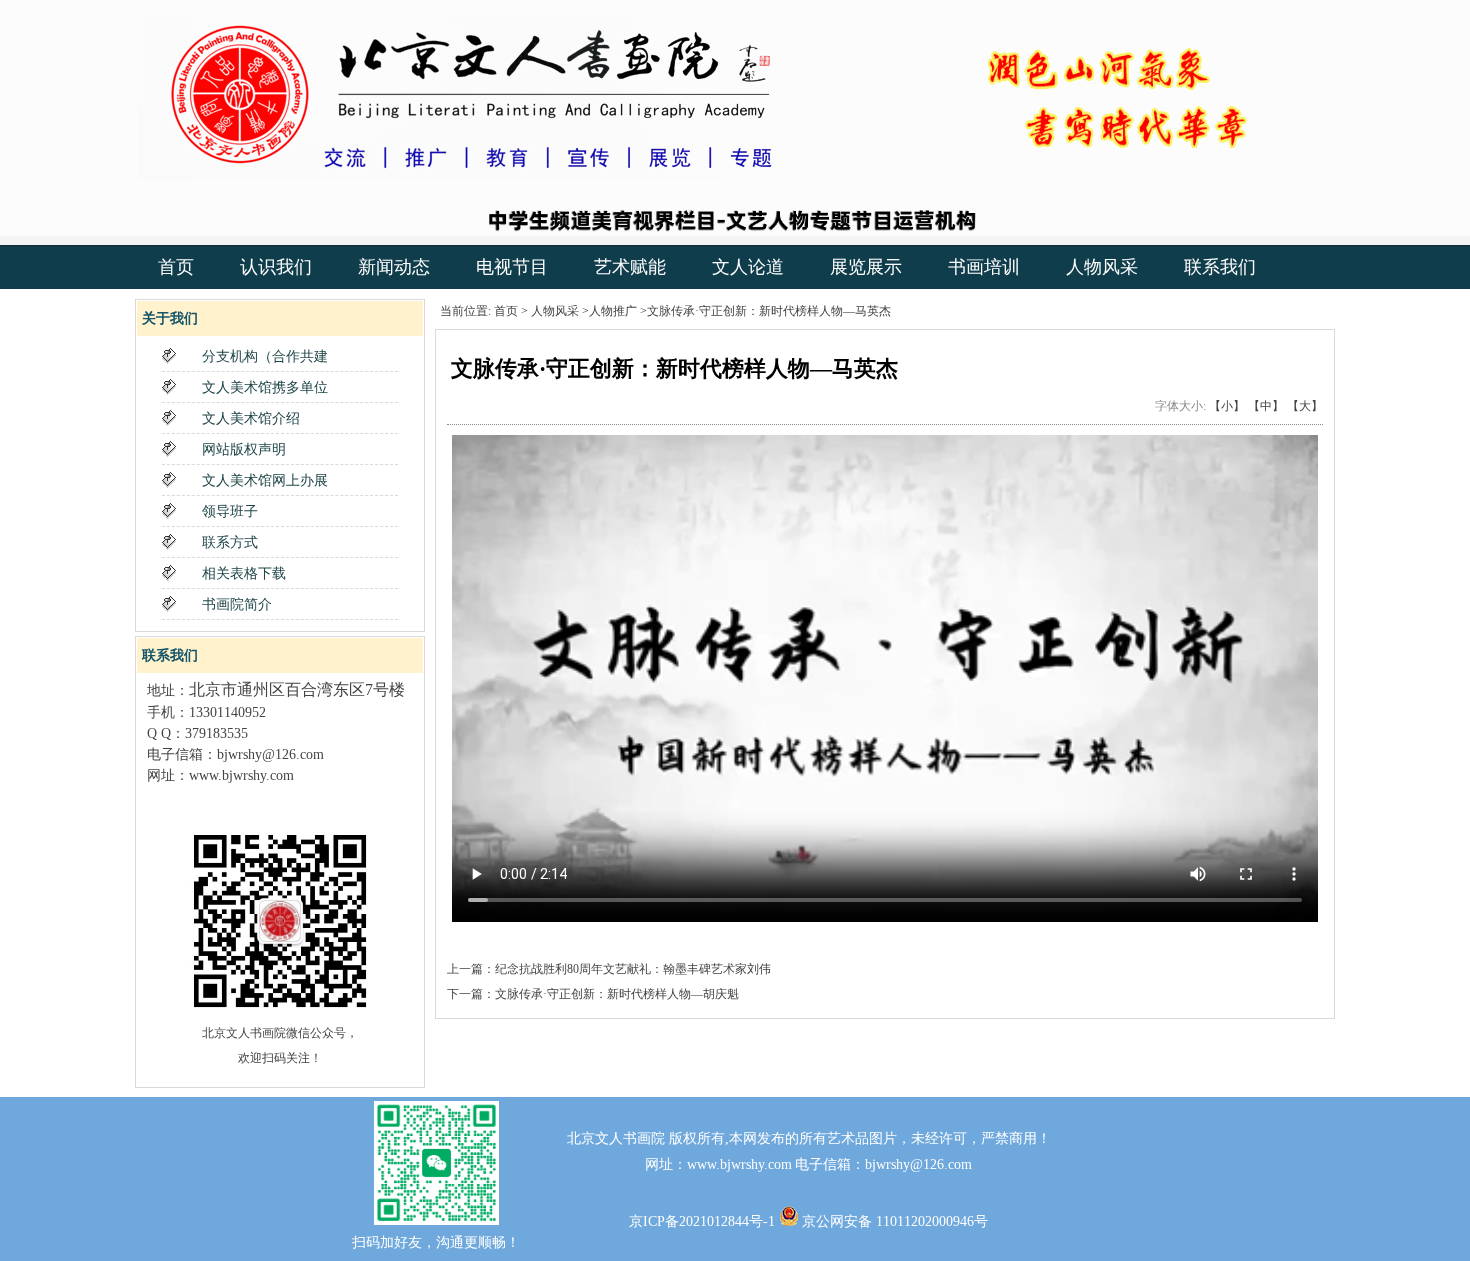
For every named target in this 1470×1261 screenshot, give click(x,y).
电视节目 (512, 267)
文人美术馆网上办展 (265, 480)
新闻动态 (394, 267)
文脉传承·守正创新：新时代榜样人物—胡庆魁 (617, 994)
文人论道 (748, 267)
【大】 (1305, 406)
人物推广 (613, 311)
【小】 (1227, 406)
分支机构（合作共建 (265, 356)
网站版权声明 (244, 449)
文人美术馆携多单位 (265, 387)
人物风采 (1102, 267)
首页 (176, 267)
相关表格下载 (244, 573)
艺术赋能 (630, 267)
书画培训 (984, 267)
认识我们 (276, 267)
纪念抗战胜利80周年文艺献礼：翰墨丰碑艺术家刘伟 (633, 969)
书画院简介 (237, 604)
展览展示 (866, 267)
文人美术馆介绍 (251, 418)
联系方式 (230, 542)
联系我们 (1220, 267)
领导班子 (230, 511)
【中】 (1266, 406)
